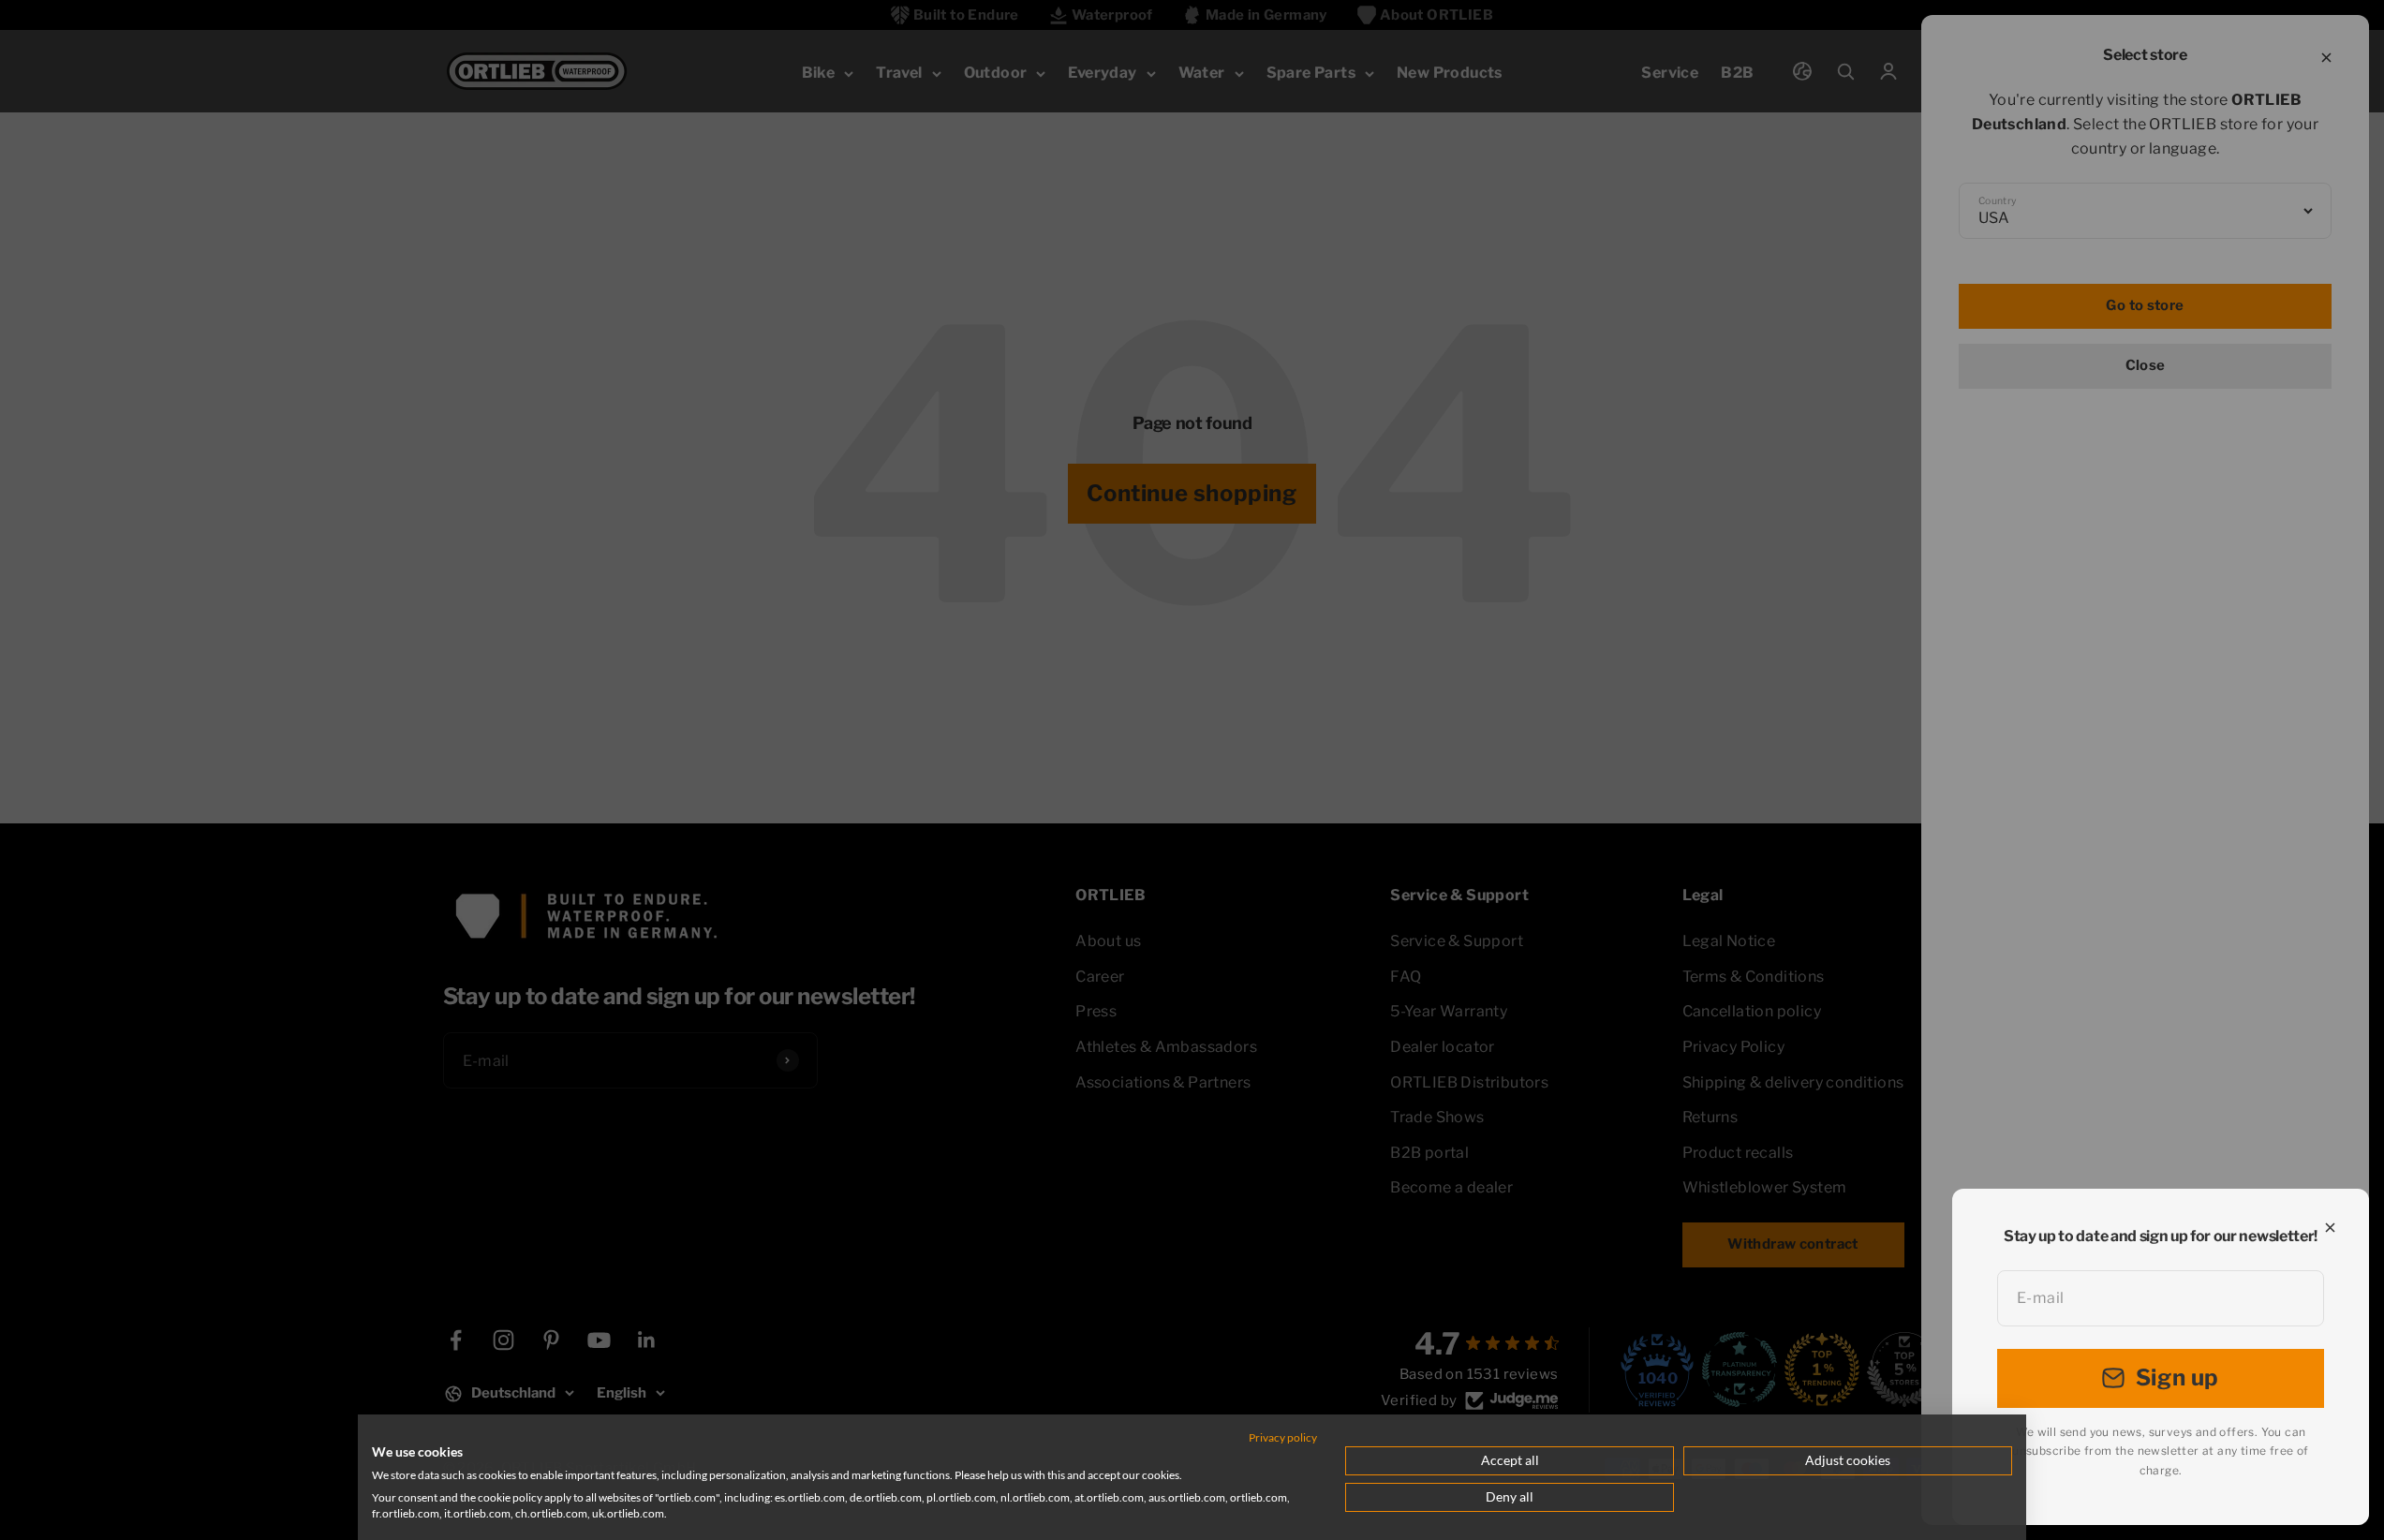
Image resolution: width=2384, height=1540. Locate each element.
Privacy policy (1283, 1437)
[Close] (2330, 1228)
